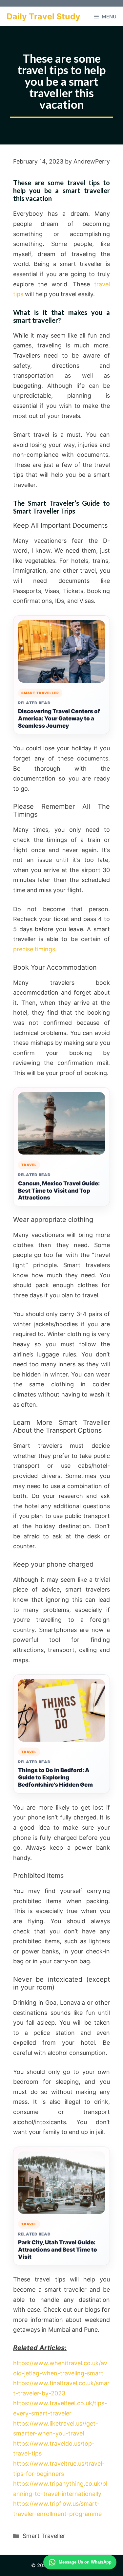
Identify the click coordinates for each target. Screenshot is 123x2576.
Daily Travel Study (43, 16)
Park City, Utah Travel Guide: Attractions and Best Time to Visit (58, 2250)
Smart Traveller (44, 2536)
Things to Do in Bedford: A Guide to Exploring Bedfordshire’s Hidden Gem (55, 1777)
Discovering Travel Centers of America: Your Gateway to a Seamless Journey (59, 718)
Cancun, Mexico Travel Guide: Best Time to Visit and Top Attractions (59, 1191)
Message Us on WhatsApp (85, 2562)
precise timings (34, 949)
